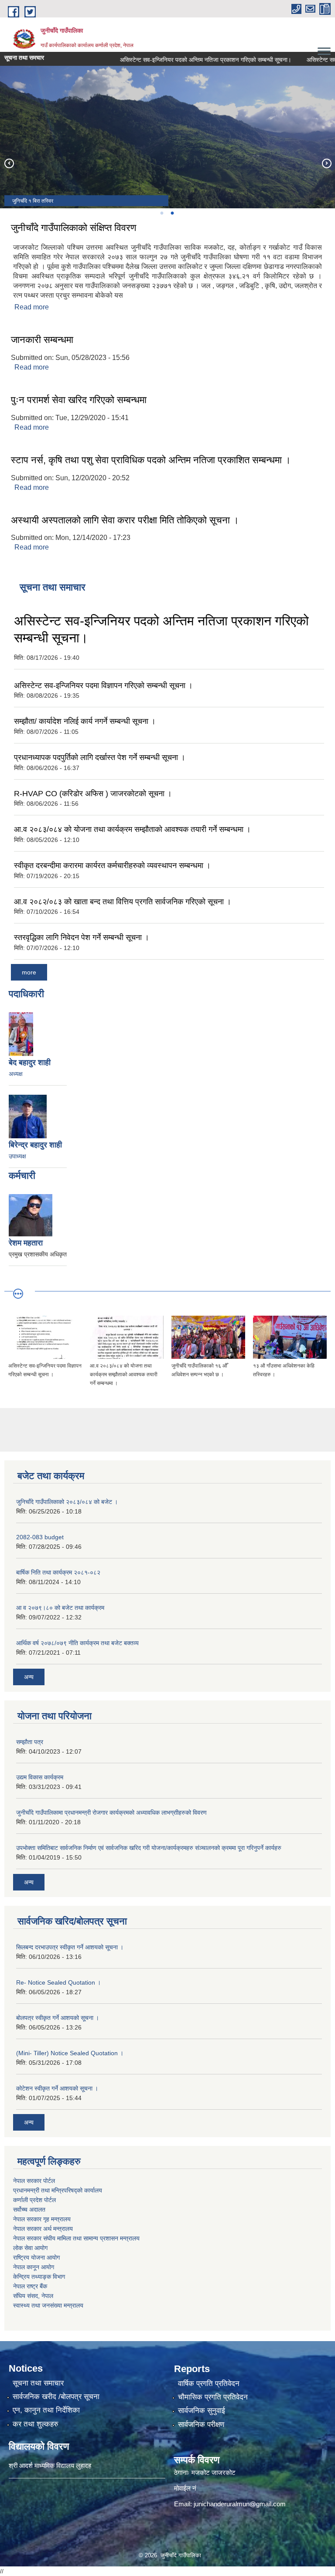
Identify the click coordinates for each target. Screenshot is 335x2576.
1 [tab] (161, 213)
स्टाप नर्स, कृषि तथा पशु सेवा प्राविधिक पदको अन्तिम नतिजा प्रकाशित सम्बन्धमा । (151, 460)
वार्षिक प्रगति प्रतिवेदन (209, 2384)
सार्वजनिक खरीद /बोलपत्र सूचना (56, 2397)
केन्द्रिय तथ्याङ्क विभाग (39, 2277)
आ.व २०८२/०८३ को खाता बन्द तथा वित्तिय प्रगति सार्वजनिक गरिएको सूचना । (123, 902)
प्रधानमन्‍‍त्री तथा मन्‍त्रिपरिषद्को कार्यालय (58, 2190)
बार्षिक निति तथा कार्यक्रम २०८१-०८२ (58, 1572)
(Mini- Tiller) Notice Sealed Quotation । (70, 2053)
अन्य (29, 1677)
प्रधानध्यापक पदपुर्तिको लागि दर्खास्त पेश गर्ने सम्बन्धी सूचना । (100, 757)
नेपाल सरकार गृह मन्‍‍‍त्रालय (42, 2219)
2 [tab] (172, 213)
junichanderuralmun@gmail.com (240, 2504)
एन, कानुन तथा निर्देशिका (46, 2410)
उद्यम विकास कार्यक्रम (40, 1777)
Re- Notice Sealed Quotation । (58, 1982)
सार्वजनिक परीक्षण (201, 2425)
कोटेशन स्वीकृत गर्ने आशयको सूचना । (57, 2088)
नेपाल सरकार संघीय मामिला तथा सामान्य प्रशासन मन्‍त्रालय (76, 2238)
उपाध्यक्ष (17, 1156)
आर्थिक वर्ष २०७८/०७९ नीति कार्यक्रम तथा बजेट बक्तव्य (77, 1643)
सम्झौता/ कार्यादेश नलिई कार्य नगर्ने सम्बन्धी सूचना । (85, 721)
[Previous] (9, 163)
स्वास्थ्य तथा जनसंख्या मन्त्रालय (48, 2305)
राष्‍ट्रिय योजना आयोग (36, 2257)
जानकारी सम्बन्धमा (42, 340)
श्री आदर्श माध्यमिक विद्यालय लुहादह (50, 2466)
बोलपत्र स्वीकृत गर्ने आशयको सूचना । (58, 2018)
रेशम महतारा (26, 1243)
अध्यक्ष (16, 1074)
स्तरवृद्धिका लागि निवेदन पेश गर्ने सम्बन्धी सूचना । (82, 937)
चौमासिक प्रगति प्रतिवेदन (213, 2397)
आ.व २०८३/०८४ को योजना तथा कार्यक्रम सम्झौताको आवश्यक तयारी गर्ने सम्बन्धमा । (132, 829)
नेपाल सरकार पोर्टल (34, 2181)
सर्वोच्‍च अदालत (29, 2209)
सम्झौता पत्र (30, 1742)
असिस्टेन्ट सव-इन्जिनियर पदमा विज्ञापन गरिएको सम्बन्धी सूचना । (103, 686)
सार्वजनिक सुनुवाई (202, 2411)
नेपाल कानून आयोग (34, 2267)
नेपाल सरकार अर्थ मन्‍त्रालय (43, 2229)
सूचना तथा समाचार (38, 2383)
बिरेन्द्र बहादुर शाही (35, 1145)
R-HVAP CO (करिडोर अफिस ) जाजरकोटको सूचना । (93, 794)
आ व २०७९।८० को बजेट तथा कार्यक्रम (60, 1608)
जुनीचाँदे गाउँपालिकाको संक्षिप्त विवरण (73, 228)
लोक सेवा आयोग (30, 2248)
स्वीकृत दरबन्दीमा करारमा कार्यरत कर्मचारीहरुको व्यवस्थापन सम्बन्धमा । (112, 865)
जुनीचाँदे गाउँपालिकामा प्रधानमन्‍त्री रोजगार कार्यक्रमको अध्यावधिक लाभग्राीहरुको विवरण (111, 1812)
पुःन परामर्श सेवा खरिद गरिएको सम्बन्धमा (79, 400)
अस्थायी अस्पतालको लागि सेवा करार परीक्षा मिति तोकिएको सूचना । (125, 520)
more (29, 972)
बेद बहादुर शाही (30, 1062)
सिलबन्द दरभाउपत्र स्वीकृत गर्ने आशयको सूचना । (70, 1947)
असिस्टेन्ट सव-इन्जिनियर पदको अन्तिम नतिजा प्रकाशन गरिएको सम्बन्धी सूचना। (183, 60)
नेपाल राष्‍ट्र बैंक (30, 2286)
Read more (32, 307)
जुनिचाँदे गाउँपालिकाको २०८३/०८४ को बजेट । (67, 1502)
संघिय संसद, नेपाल (33, 2296)
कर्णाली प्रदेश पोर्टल (34, 2200)
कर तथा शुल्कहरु (36, 2424)
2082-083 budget (40, 1537)
